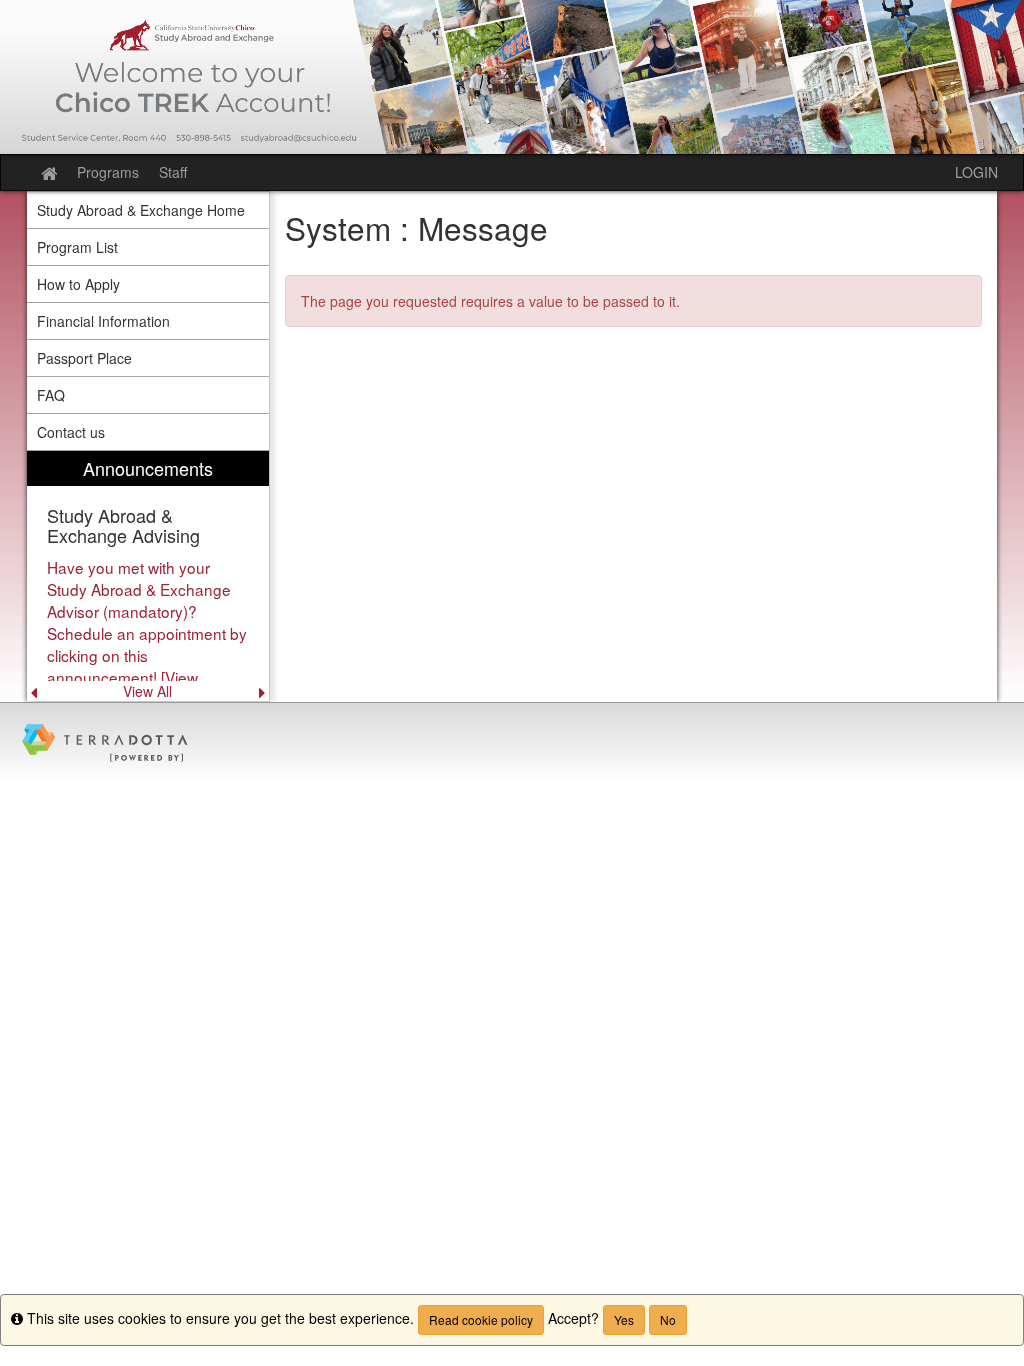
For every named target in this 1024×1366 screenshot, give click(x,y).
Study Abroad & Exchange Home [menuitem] (141, 210)
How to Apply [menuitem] (78, 284)
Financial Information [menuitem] (103, 321)
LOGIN (976, 172)
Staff (173, 172)
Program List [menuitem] (77, 247)
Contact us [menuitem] (71, 432)
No (668, 1319)
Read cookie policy (481, 1319)
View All (147, 691)
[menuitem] (148, 576)
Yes (624, 1319)
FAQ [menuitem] (51, 395)
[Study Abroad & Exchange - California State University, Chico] (512, 77)
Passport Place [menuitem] (84, 358)
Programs (108, 172)
